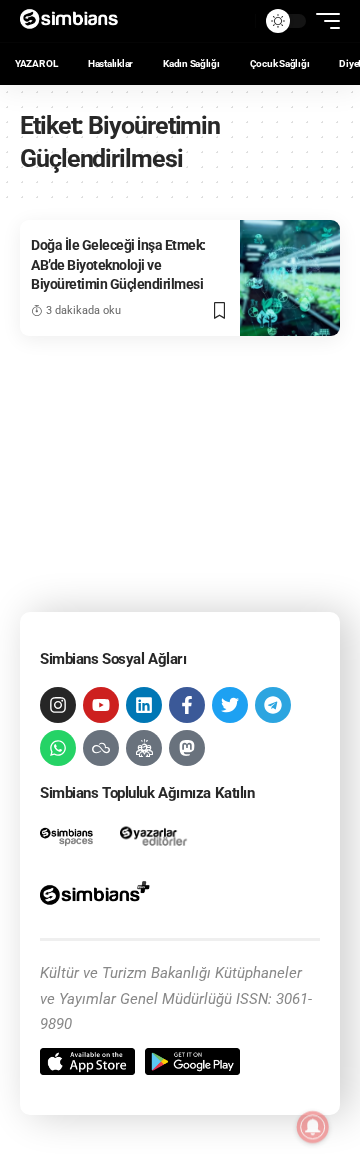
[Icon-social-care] (144, 748)
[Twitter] (230, 705)
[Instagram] (58, 705)
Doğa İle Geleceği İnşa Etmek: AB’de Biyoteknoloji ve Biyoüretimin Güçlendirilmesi (118, 264)
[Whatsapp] (58, 748)
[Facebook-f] (187, 705)
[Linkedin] (144, 705)
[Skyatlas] (101, 748)
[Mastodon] (187, 748)
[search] (235, 21)
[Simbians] (75, 21)
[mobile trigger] (323, 21)
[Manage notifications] (313, 1127)
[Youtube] (101, 705)
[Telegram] (273, 705)
